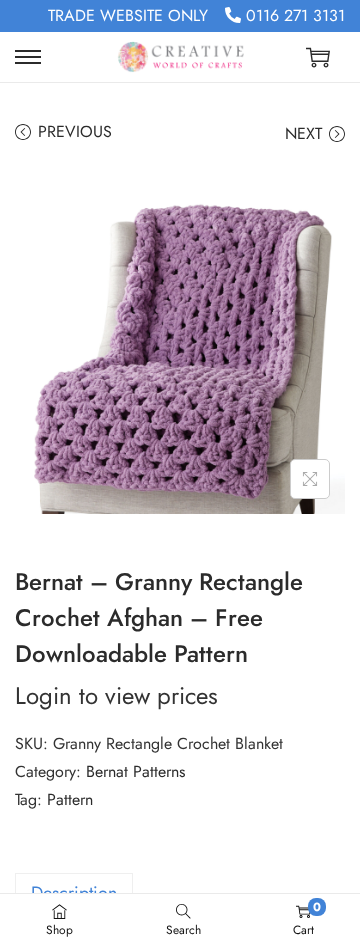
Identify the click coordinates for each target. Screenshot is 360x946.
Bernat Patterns (135, 771)
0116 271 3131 (293, 15)
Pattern (70, 799)
